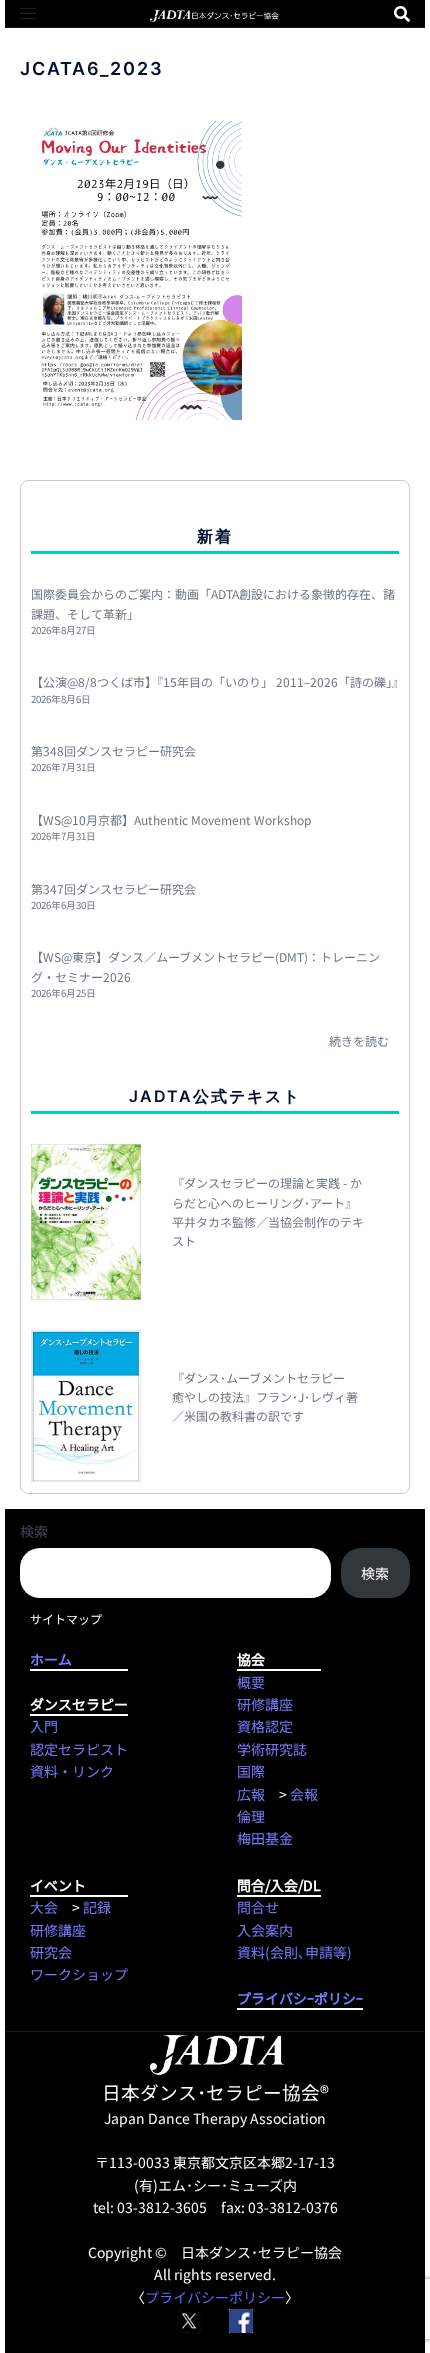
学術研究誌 (272, 1749)
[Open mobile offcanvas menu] (28, 14)
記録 (97, 1907)
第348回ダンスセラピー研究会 (113, 750)
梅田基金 (265, 1838)
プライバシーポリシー (215, 2297)
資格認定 (265, 1726)
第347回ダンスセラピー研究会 (113, 888)
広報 (251, 1794)
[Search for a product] (402, 14)
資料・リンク (72, 1771)
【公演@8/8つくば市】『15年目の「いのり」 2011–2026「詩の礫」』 (217, 681)
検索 (34, 1531)
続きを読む (359, 1040)
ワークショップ (79, 1974)
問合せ (258, 1907)
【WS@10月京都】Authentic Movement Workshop (171, 819)
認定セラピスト (79, 1749)
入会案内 (265, 1930)
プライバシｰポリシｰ (300, 1998)
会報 (304, 1794)
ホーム (79, 1659)
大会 (44, 1907)
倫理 (251, 1816)
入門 (44, 1726)
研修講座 (265, 1704)
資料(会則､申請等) (294, 1952)
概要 (251, 1682)
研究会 (51, 1952)
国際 (251, 1771)
